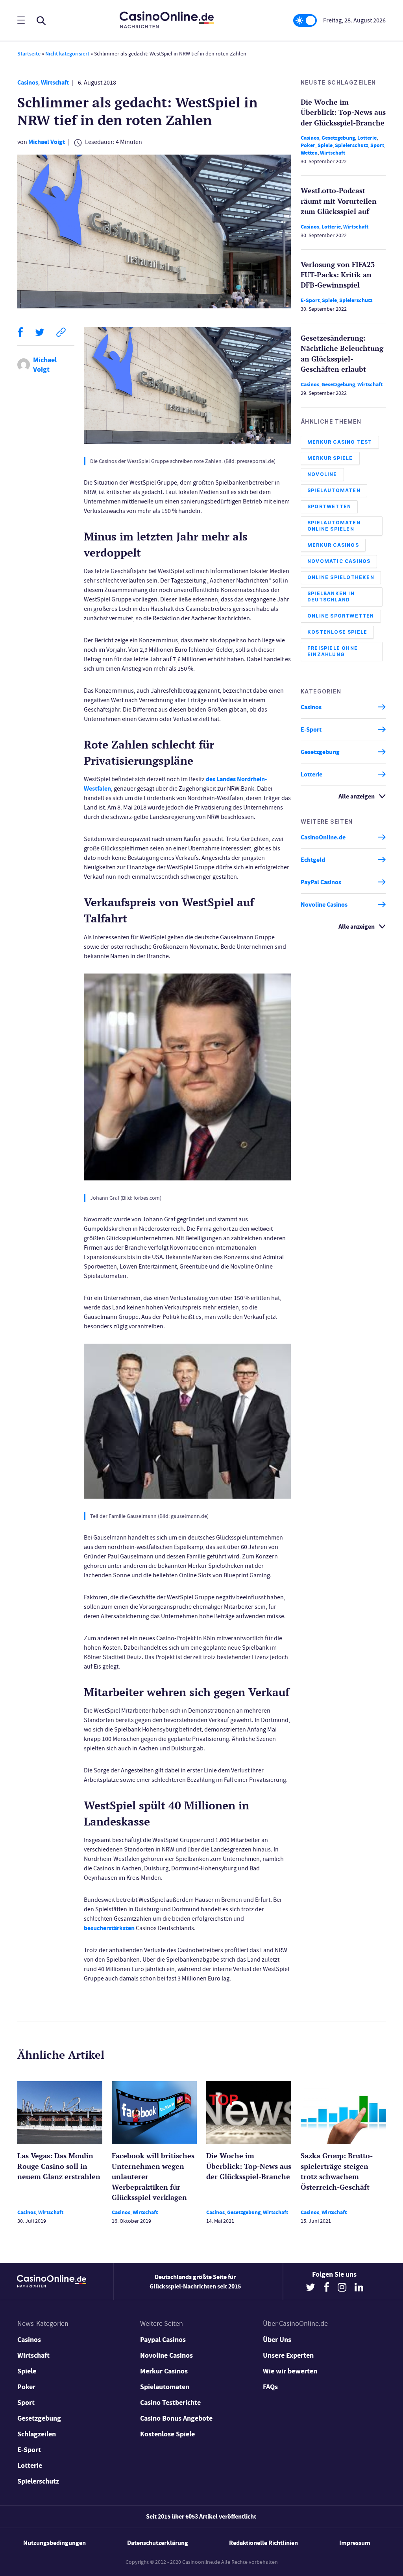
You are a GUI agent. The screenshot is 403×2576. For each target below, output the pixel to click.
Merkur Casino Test (340, 442)
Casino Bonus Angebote (176, 2418)
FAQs (270, 2387)
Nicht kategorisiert (67, 54)
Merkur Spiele (330, 458)
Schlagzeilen (37, 2434)
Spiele (325, 145)
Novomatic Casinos (339, 561)
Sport (377, 145)
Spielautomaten (334, 490)
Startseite (29, 54)
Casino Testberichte (170, 2403)
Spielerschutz (351, 145)
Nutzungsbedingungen (55, 2543)
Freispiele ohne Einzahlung (333, 651)
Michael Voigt (47, 142)
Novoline (322, 474)
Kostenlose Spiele (337, 632)
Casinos (28, 82)
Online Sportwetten (341, 616)
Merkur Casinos (333, 545)
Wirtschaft (55, 82)
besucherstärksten (109, 1928)
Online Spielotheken (341, 577)
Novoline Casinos (324, 904)
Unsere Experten (288, 2355)
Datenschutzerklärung (158, 2543)
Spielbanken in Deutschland (331, 597)
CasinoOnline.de (323, 837)
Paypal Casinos (163, 2340)
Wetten (309, 153)
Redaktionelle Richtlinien (263, 2543)
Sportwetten (329, 506)
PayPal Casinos (321, 882)
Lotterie (367, 138)
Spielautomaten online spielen (334, 526)
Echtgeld (313, 860)
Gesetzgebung (338, 138)
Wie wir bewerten (290, 2371)
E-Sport (310, 300)
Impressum (355, 2543)
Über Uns (277, 2340)
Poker (308, 145)
